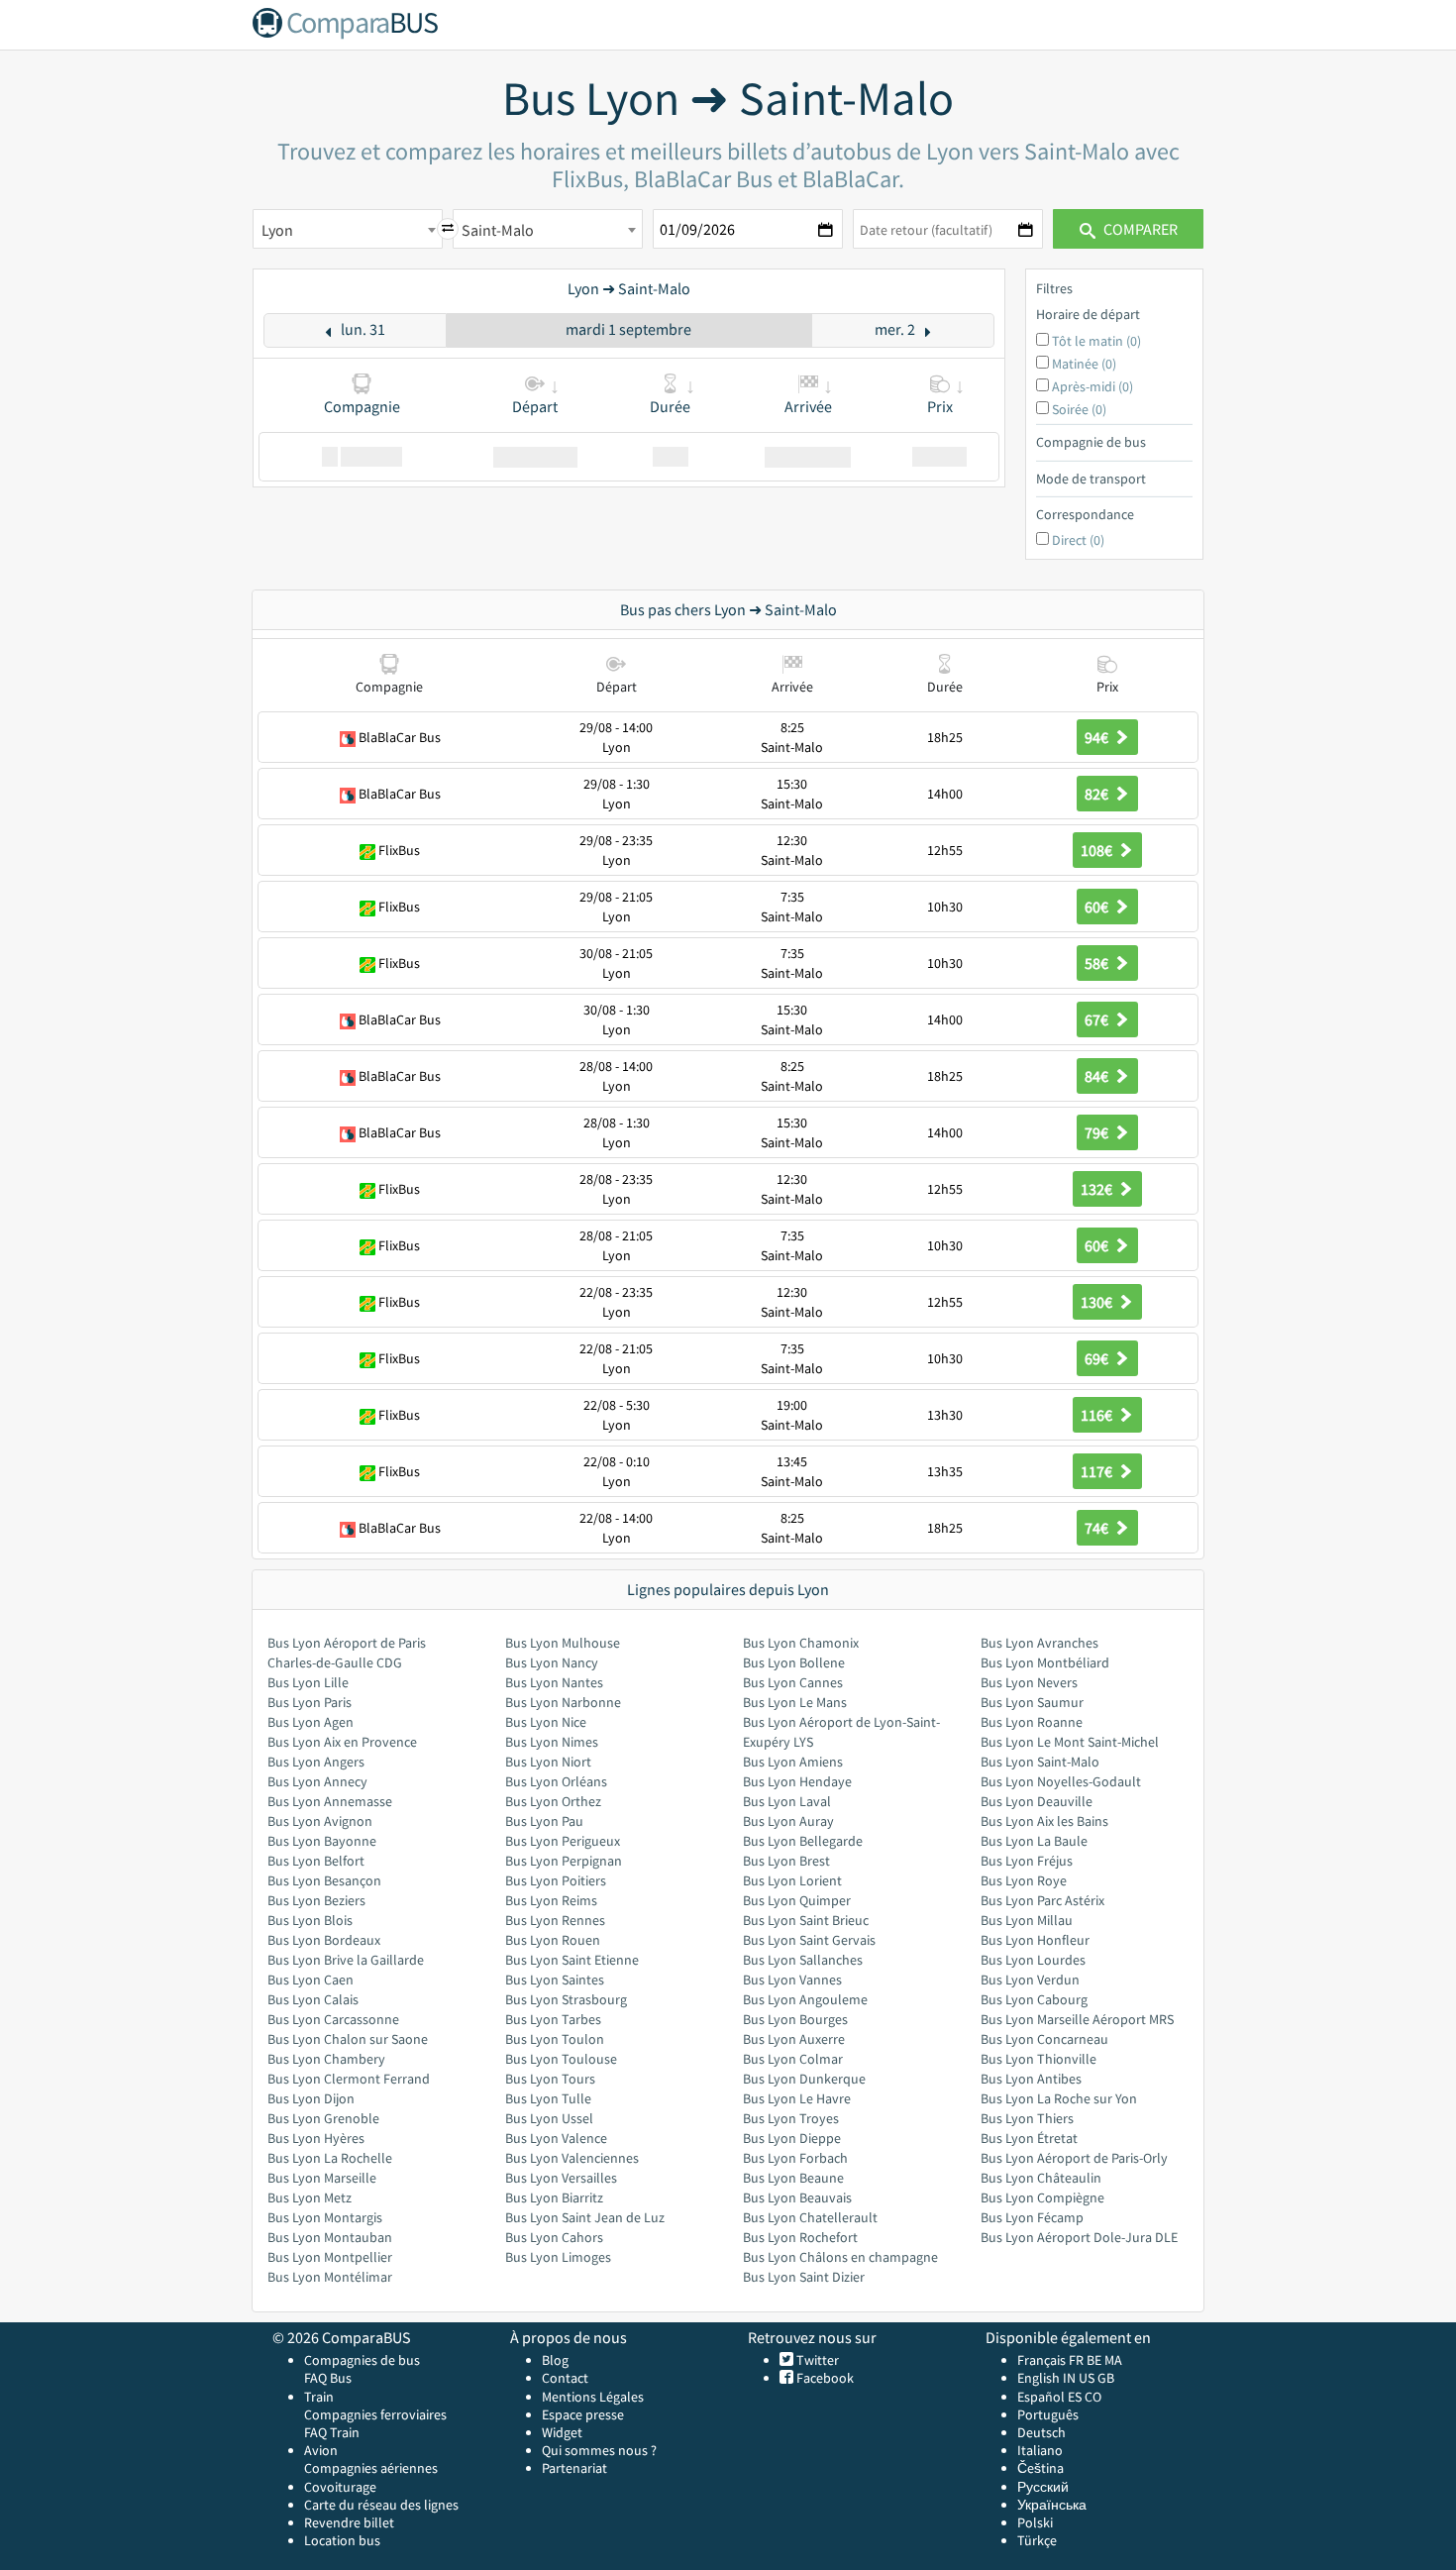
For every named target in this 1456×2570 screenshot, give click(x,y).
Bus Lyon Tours (550, 2079)
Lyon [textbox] (277, 230)
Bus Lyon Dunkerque (804, 2079)
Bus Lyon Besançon (324, 1880)
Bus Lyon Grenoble (323, 2118)
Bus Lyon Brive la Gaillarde (346, 1960)
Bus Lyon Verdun (1030, 1980)
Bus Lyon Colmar (793, 2059)
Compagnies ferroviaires (375, 2414)
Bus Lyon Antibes (1031, 2079)
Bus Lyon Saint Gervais (809, 1940)
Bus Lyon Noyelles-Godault (1061, 1781)
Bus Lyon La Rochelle (330, 2158)
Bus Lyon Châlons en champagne (840, 2257)
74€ (1098, 1528)
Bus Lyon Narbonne (563, 1702)
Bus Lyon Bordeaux (324, 1940)
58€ (1098, 963)
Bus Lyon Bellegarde (803, 1841)
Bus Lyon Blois (310, 1920)
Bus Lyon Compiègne (1042, 2197)
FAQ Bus (328, 2378)
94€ (1098, 737)
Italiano (1040, 2450)
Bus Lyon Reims (551, 1900)
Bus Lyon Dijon (311, 2098)
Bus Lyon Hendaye (797, 1781)
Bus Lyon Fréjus (1027, 1861)
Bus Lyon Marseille (322, 2178)
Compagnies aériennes (371, 2468)
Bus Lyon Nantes (554, 1682)
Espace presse (583, 2414)
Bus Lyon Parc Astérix (1042, 1900)
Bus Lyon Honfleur (1035, 1940)
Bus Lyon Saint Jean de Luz (585, 2217)
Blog (555, 2360)
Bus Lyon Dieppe (792, 2138)
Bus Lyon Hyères (316, 2138)
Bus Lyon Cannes (793, 1682)
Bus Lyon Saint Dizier (804, 2277)
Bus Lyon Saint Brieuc (806, 1920)
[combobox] (348, 229)
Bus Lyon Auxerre (794, 2039)
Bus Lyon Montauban (330, 2237)
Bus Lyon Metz (310, 2197)
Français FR (1050, 2360)
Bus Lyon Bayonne (322, 1841)
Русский (1043, 2487)
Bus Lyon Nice (546, 1722)
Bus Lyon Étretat (1029, 2138)
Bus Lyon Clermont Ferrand (349, 2079)
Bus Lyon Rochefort (800, 2237)
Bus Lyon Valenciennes (572, 2158)
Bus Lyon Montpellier (330, 2257)
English (1039, 2378)
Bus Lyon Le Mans (795, 1702)
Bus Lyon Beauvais (797, 2197)
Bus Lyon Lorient (792, 1880)
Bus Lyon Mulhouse (563, 1643)
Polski (1035, 2522)
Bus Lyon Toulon (555, 2039)
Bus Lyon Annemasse (330, 1801)
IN (1069, 2378)
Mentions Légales (593, 2397)
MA (1113, 2360)
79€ (1098, 1132)
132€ (1098, 1189)
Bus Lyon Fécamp (1032, 2217)
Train (319, 2397)
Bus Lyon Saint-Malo (1040, 1762)
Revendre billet (349, 2522)
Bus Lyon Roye (1024, 1880)
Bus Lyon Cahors (554, 2237)
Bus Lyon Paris (310, 1702)
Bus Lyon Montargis (325, 2217)
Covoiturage (340, 2487)
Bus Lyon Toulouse (561, 2059)
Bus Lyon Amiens (793, 1762)
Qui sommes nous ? (599, 2450)
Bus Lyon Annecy (317, 1781)
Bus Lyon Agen (311, 1722)
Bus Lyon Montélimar (330, 2277)
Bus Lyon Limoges (558, 2257)
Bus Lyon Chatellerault (810, 2217)
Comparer (1139, 229)
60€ (1098, 907)
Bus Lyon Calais (313, 1999)
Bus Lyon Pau (544, 1821)
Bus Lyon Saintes (555, 1980)
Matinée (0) (1084, 364)
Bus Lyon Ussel (549, 2118)
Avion (321, 2450)
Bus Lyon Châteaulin (1041, 2178)
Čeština (1040, 2468)
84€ (1098, 1076)
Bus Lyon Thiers (1027, 2118)
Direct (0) (1078, 540)
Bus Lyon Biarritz (554, 2197)
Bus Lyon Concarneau (1044, 2039)
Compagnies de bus (362, 2360)
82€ (1098, 794)
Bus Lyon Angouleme (805, 1999)
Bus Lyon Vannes (792, 1980)
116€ (1098, 1415)
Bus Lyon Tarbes (553, 2019)
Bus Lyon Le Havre (797, 2098)
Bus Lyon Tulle (548, 2098)
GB (1106, 2378)
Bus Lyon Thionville (1039, 2059)
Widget (562, 2432)
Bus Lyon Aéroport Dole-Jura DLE (1079, 2237)
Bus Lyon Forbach (795, 2158)
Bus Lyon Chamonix (801, 1643)
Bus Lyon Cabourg (1034, 1999)
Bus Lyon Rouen (553, 1940)
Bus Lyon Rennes (555, 1920)
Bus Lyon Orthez (553, 1801)
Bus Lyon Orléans (556, 1781)
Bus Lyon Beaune (793, 2178)
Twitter (816, 2360)
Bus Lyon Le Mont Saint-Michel (1070, 1742)
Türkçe (1037, 2540)
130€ (1098, 1302)
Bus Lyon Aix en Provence (342, 1742)
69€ (1098, 1358)
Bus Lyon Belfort (316, 1861)
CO (1093, 2397)
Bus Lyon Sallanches (803, 1960)
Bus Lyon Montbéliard (1045, 1662)
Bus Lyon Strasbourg (566, 1999)
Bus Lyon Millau (1027, 1920)
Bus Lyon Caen (311, 1980)
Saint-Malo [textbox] (498, 230)
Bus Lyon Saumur (1032, 1702)
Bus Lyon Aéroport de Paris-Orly (1074, 2158)
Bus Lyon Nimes (552, 1742)
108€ (1098, 850)
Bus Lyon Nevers (1029, 1682)
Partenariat (574, 2468)
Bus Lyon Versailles (561, 2178)
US (1087, 2378)
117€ (1098, 1471)
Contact (565, 2378)
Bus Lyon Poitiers (556, 1880)
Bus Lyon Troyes (791, 2118)
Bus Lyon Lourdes (1033, 1960)
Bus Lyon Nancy (552, 1662)
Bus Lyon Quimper (797, 1900)
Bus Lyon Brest (786, 1861)
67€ (1098, 1019)
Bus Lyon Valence (556, 2138)
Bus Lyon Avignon (320, 1821)
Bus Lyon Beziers (316, 1900)
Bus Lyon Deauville (1037, 1801)
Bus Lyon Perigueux (563, 1841)
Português (1048, 2414)
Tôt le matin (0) (1096, 341)
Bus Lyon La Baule (1034, 1841)
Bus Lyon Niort (548, 1762)
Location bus (342, 2540)
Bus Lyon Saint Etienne (572, 1960)
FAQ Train (332, 2432)
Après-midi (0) (1092, 386)
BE (1094, 2360)
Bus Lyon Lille (308, 1682)
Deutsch (1041, 2432)
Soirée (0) (1079, 409)
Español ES (1051, 2397)
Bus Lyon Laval (787, 1801)
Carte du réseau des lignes (381, 2505)
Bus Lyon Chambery (326, 2059)
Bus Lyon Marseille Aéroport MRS (1077, 2019)
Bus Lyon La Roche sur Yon (1059, 2098)
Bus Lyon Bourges (795, 2019)
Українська (1052, 2505)
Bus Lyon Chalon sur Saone (348, 2039)
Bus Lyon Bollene (794, 1662)
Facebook (824, 2378)
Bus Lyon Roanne (1032, 1722)
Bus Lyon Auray (788, 1821)
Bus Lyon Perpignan (564, 1861)
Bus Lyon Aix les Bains (1044, 1821)
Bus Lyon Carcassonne (333, 2019)
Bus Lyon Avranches (1040, 1643)
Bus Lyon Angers (316, 1762)
